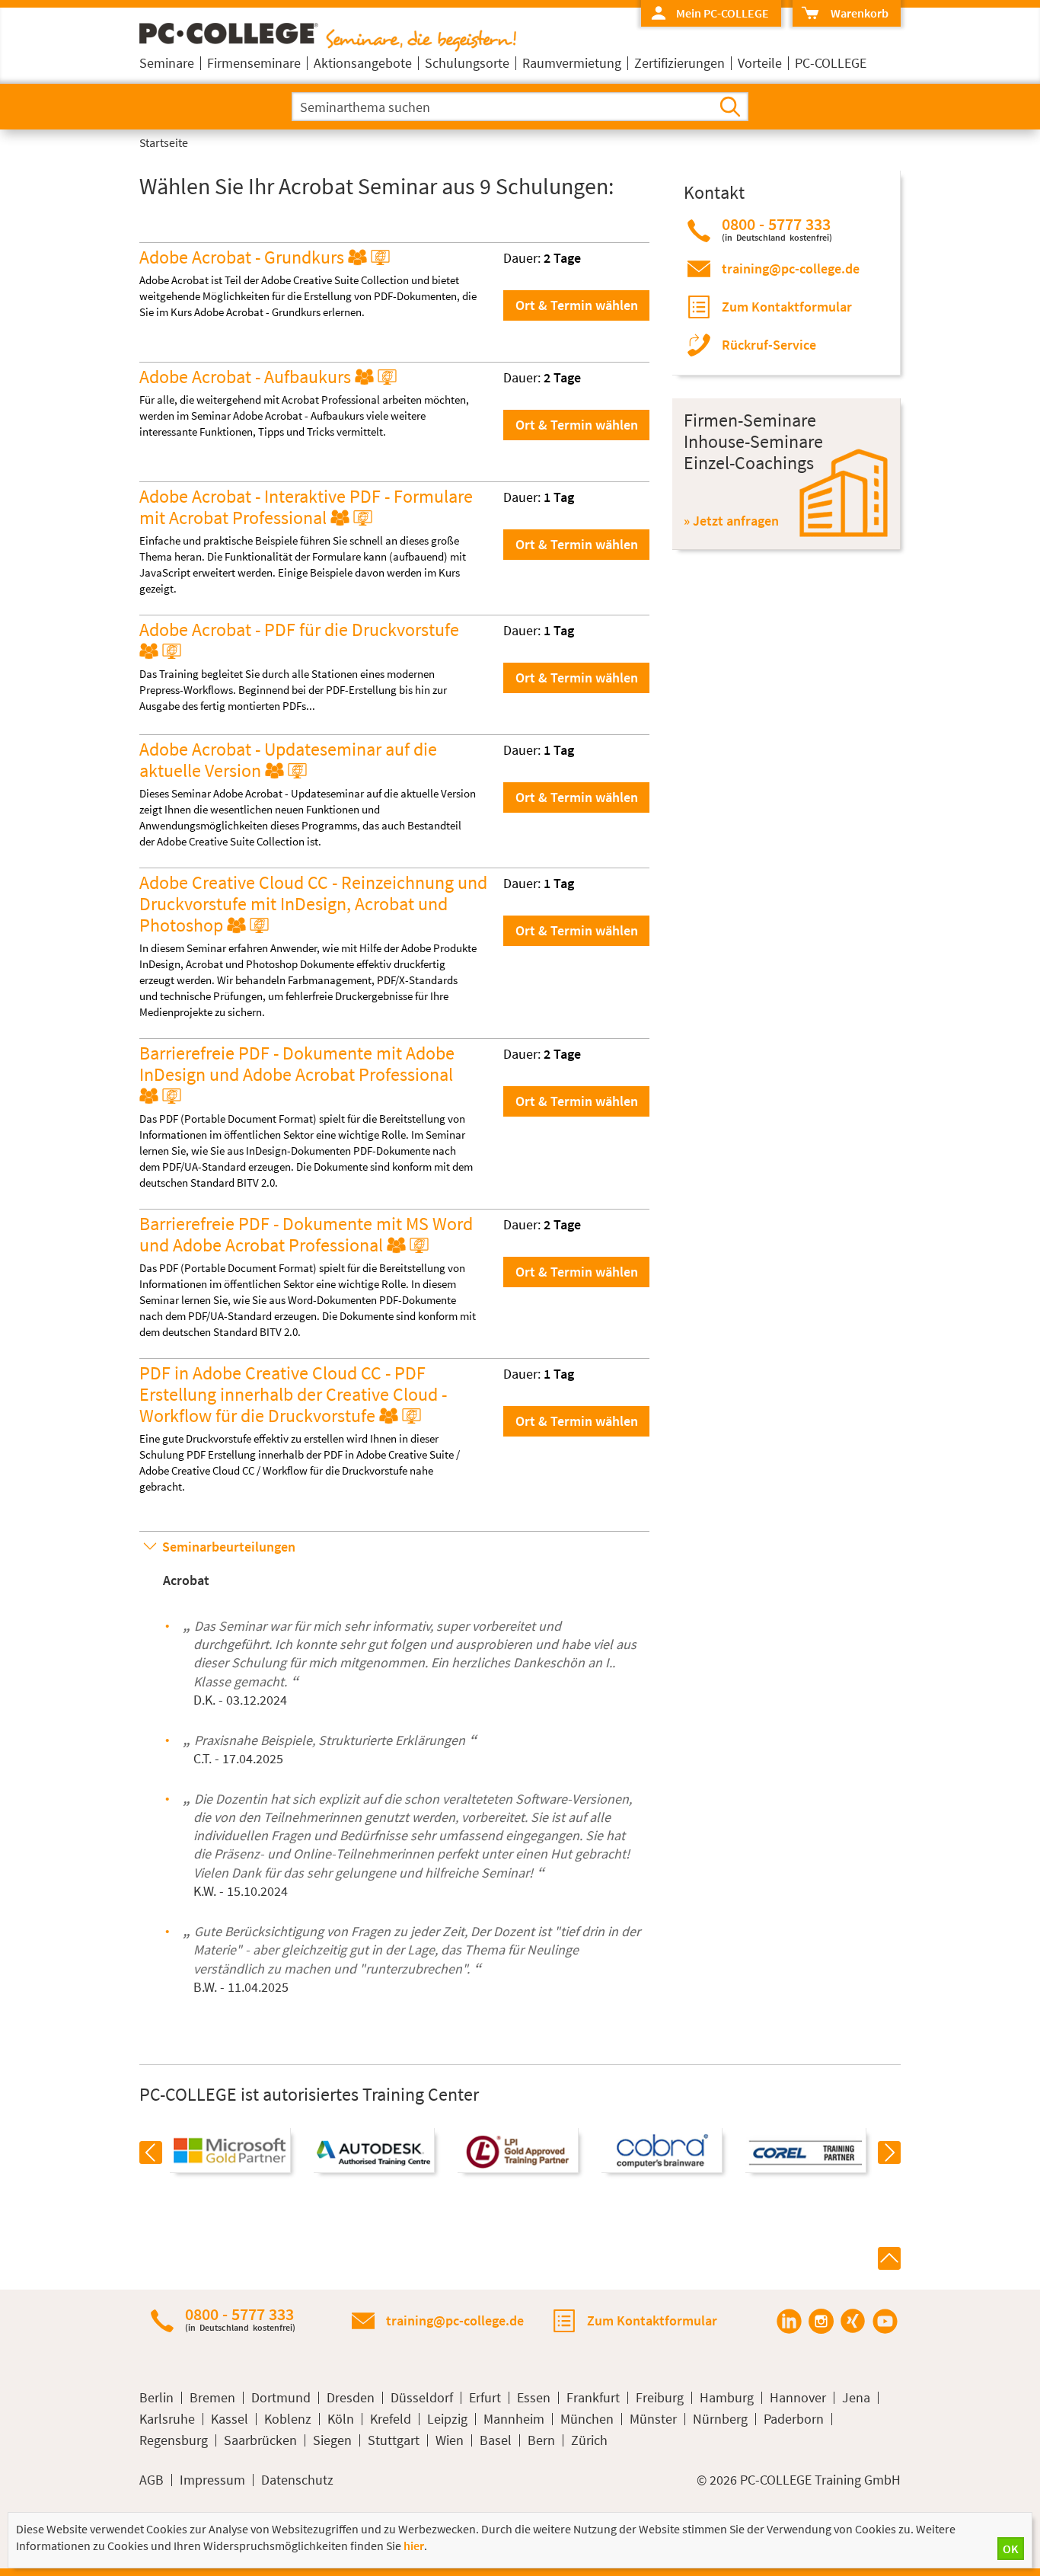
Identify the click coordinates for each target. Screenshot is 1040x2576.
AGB (152, 2480)
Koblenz (288, 2419)
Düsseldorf (422, 2398)
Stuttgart (394, 2440)
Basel (496, 2440)
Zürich (589, 2440)
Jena (856, 2398)
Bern (541, 2440)
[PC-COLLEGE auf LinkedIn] (789, 2321)
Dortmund (281, 2398)
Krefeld (391, 2419)
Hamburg (727, 2398)
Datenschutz (297, 2480)
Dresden (351, 2398)
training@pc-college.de (791, 268)
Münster (653, 2419)
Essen (534, 2398)
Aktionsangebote (363, 63)
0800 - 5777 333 (777, 229)
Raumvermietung (572, 63)
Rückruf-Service (769, 345)
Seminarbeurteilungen (229, 1547)
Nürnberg (720, 2419)
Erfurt (485, 2398)
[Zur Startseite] (328, 47)
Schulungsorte (467, 63)
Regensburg (174, 2440)
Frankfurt (593, 2398)
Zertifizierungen (680, 63)
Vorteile (760, 63)
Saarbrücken (260, 2440)
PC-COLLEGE (831, 63)
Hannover (798, 2398)
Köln (341, 2419)
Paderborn (794, 2419)
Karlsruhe (167, 2419)
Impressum (212, 2480)
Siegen (332, 2440)
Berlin (156, 2398)
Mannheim (514, 2419)
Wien (450, 2440)
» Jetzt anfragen (731, 521)
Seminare (167, 63)
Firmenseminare (254, 63)
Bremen (212, 2398)
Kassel (230, 2419)
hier (414, 2546)
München (587, 2419)
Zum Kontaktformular (787, 307)
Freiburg (660, 2398)
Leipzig (447, 2419)
